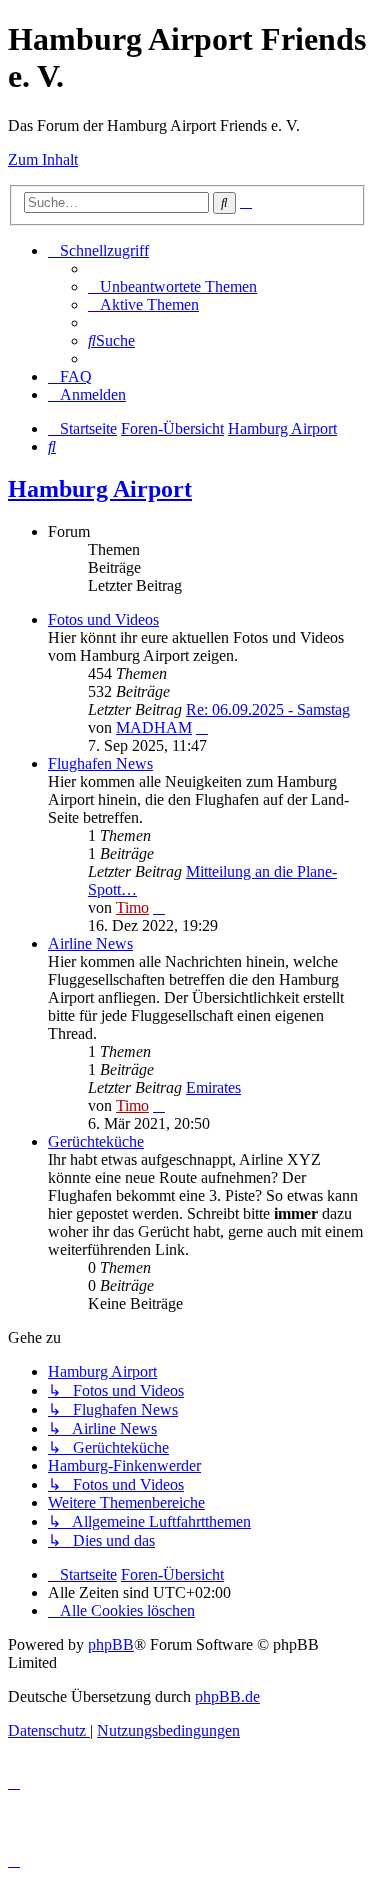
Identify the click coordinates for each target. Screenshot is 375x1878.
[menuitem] (172, 286)
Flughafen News (100, 763)
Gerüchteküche (96, 1141)
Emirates (213, 1087)
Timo (132, 907)
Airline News (90, 943)
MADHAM (154, 727)
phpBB (111, 1644)
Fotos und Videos (103, 619)
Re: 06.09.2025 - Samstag (268, 709)
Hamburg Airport (100, 489)
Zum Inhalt (43, 159)
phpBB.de (227, 1696)
